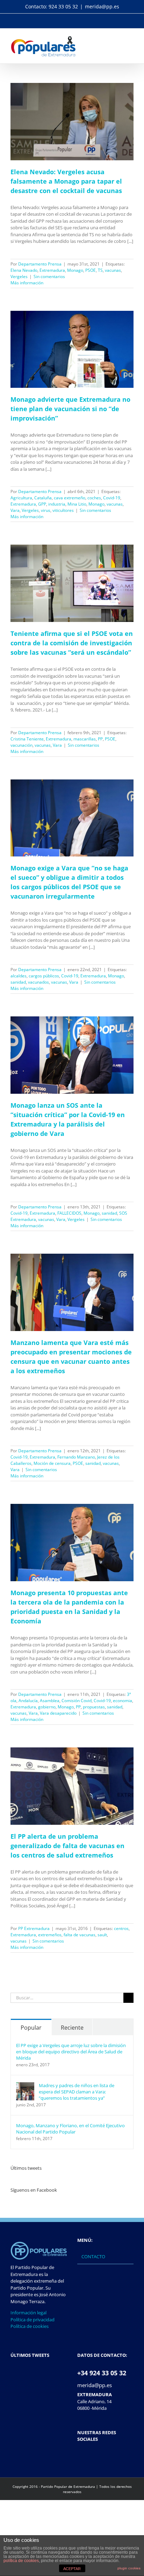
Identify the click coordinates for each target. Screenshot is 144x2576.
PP (100, 739)
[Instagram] (107, 2456)
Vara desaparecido (58, 1713)
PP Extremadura (34, 1928)
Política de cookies (30, 2326)
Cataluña (43, 498)
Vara (15, 510)
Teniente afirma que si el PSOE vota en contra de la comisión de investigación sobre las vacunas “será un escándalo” (72, 643)
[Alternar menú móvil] (131, 39)
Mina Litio (77, 504)
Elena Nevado (24, 270)
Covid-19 (112, 498)
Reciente (72, 2028)
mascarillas (85, 739)
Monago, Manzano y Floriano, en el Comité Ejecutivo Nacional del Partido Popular (70, 2129)
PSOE (91, 270)
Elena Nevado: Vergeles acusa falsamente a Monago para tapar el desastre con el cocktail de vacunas (66, 181)
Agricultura (21, 498)
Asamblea (50, 1701)
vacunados (38, 982)
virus (46, 510)
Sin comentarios (49, 276)
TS (100, 270)
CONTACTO (93, 2256)
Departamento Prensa (40, 264)
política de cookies (21, 2561)
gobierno (47, 1707)
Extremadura (52, 270)
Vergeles (19, 276)
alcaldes (19, 976)
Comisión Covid (77, 1701)
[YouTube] (98, 2456)
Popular (31, 2028)
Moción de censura (52, 1463)
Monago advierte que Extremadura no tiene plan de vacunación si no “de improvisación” (70, 409)
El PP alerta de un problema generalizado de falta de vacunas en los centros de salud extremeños (67, 1846)
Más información (27, 283)
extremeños (50, 1935)
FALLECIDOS (69, 1213)
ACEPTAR (72, 2569)
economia (123, 1701)
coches (94, 498)
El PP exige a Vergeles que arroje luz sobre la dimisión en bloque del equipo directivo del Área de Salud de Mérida (71, 2052)
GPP (42, 504)
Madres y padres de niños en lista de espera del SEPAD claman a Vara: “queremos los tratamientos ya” (77, 2092)
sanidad (18, 982)
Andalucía (28, 1701)
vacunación (21, 745)
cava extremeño (70, 498)
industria (57, 504)
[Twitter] (88, 2456)
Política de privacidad (33, 2320)
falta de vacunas (80, 1935)
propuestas (94, 1707)
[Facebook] (79, 2456)
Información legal (28, 2313)
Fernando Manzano (76, 1457)
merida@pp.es (102, 6)
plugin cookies (129, 2568)
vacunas (113, 270)
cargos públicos (44, 976)
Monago (75, 270)
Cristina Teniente (27, 739)
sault (102, 1935)
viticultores (63, 510)
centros (121, 1928)
